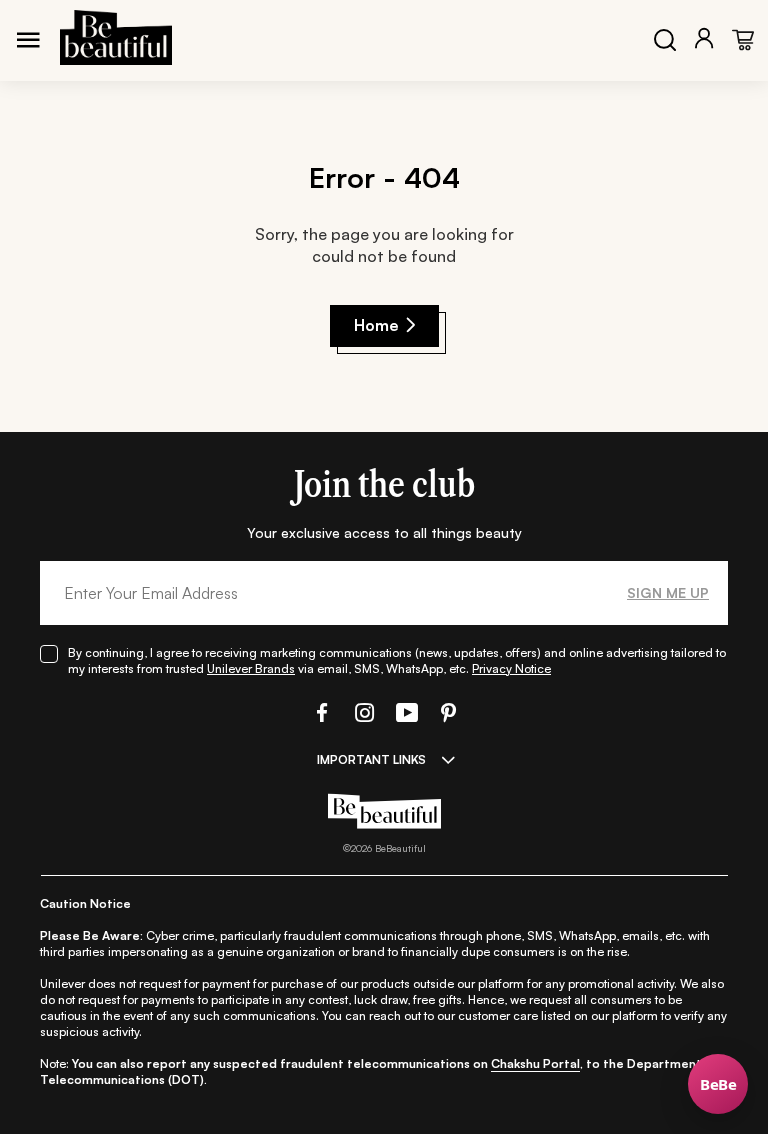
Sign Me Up (668, 592)
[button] (320, 712)
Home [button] (376, 325)
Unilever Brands (251, 668)
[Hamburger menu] (28, 40)
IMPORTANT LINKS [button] (371, 759)
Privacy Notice (511, 668)
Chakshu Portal (535, 1063)
